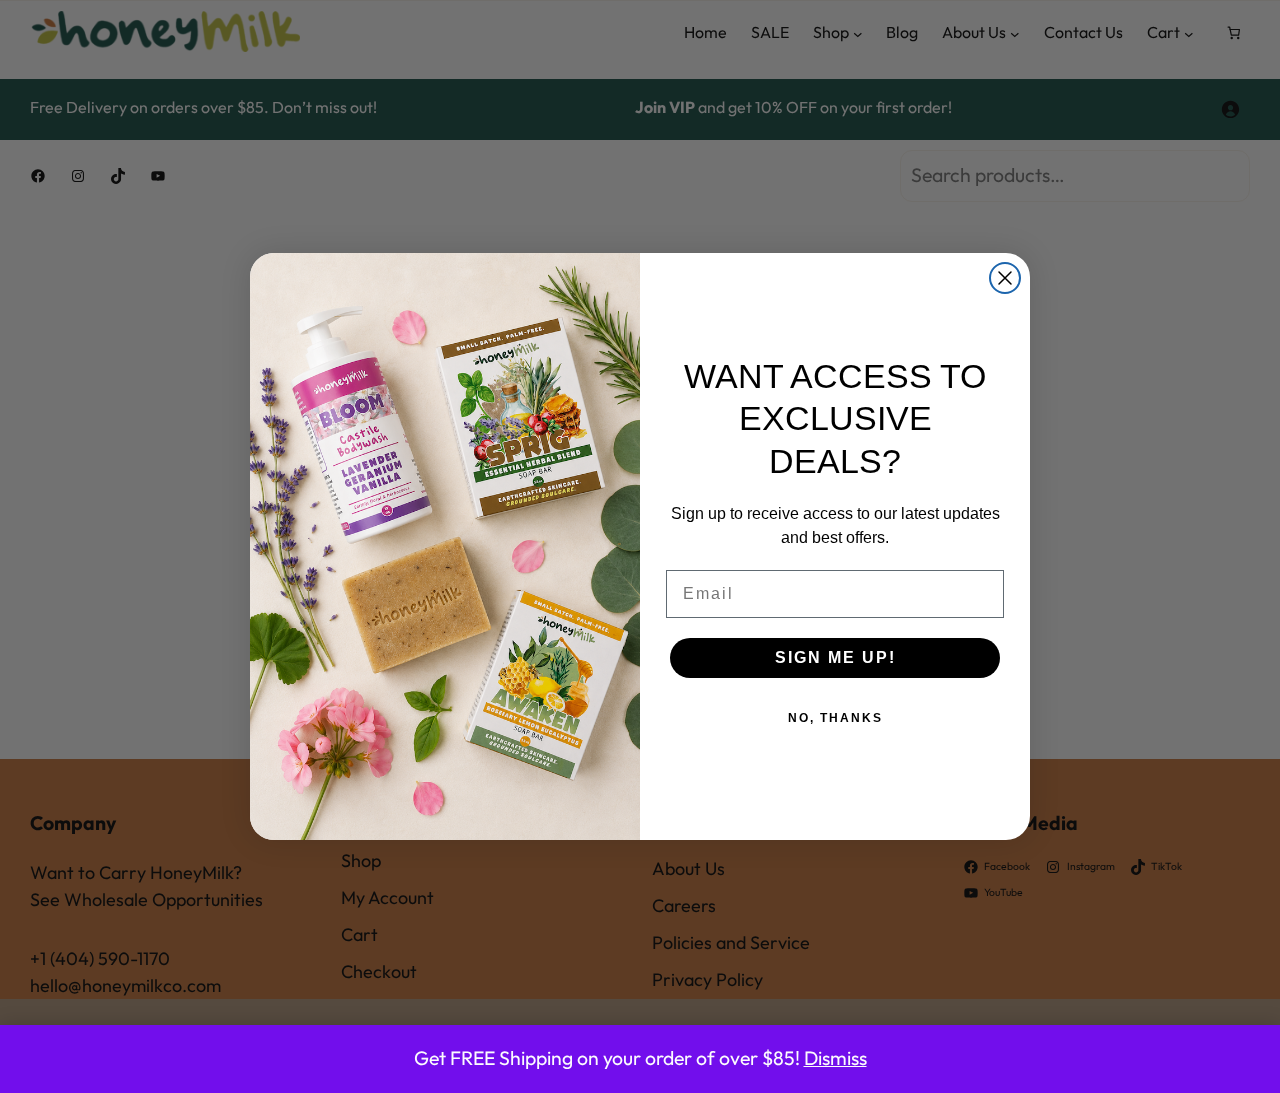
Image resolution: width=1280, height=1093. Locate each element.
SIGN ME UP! (835, 657)
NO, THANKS (835, 718)
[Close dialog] (1005, 278)
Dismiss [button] (835, 1058)
